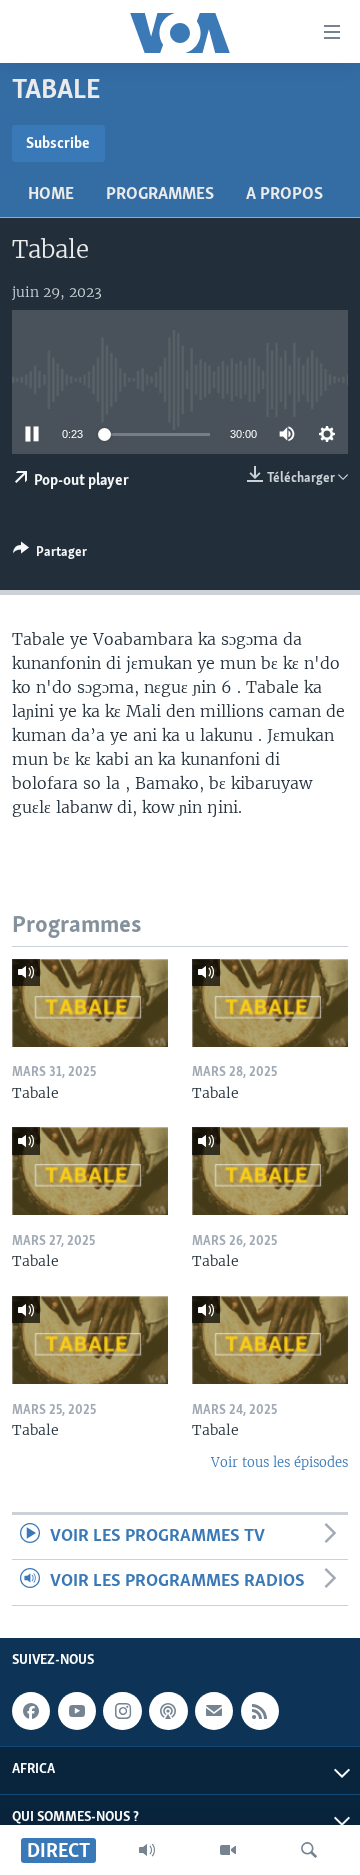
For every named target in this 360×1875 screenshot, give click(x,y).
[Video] (228, 1850)
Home (51, 195)
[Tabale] (90, 1003)
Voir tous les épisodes (279, 1462)
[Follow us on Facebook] (31, 1711)
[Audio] (147, 1850)
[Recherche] (309, 1850)
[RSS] (260, 1711)
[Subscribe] (214, 1711)
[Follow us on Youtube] (77, 1711)
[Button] (50, 555)
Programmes (160, 195)
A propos (284, 195)
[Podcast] (168, 1711)
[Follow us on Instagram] (122, 1711)
